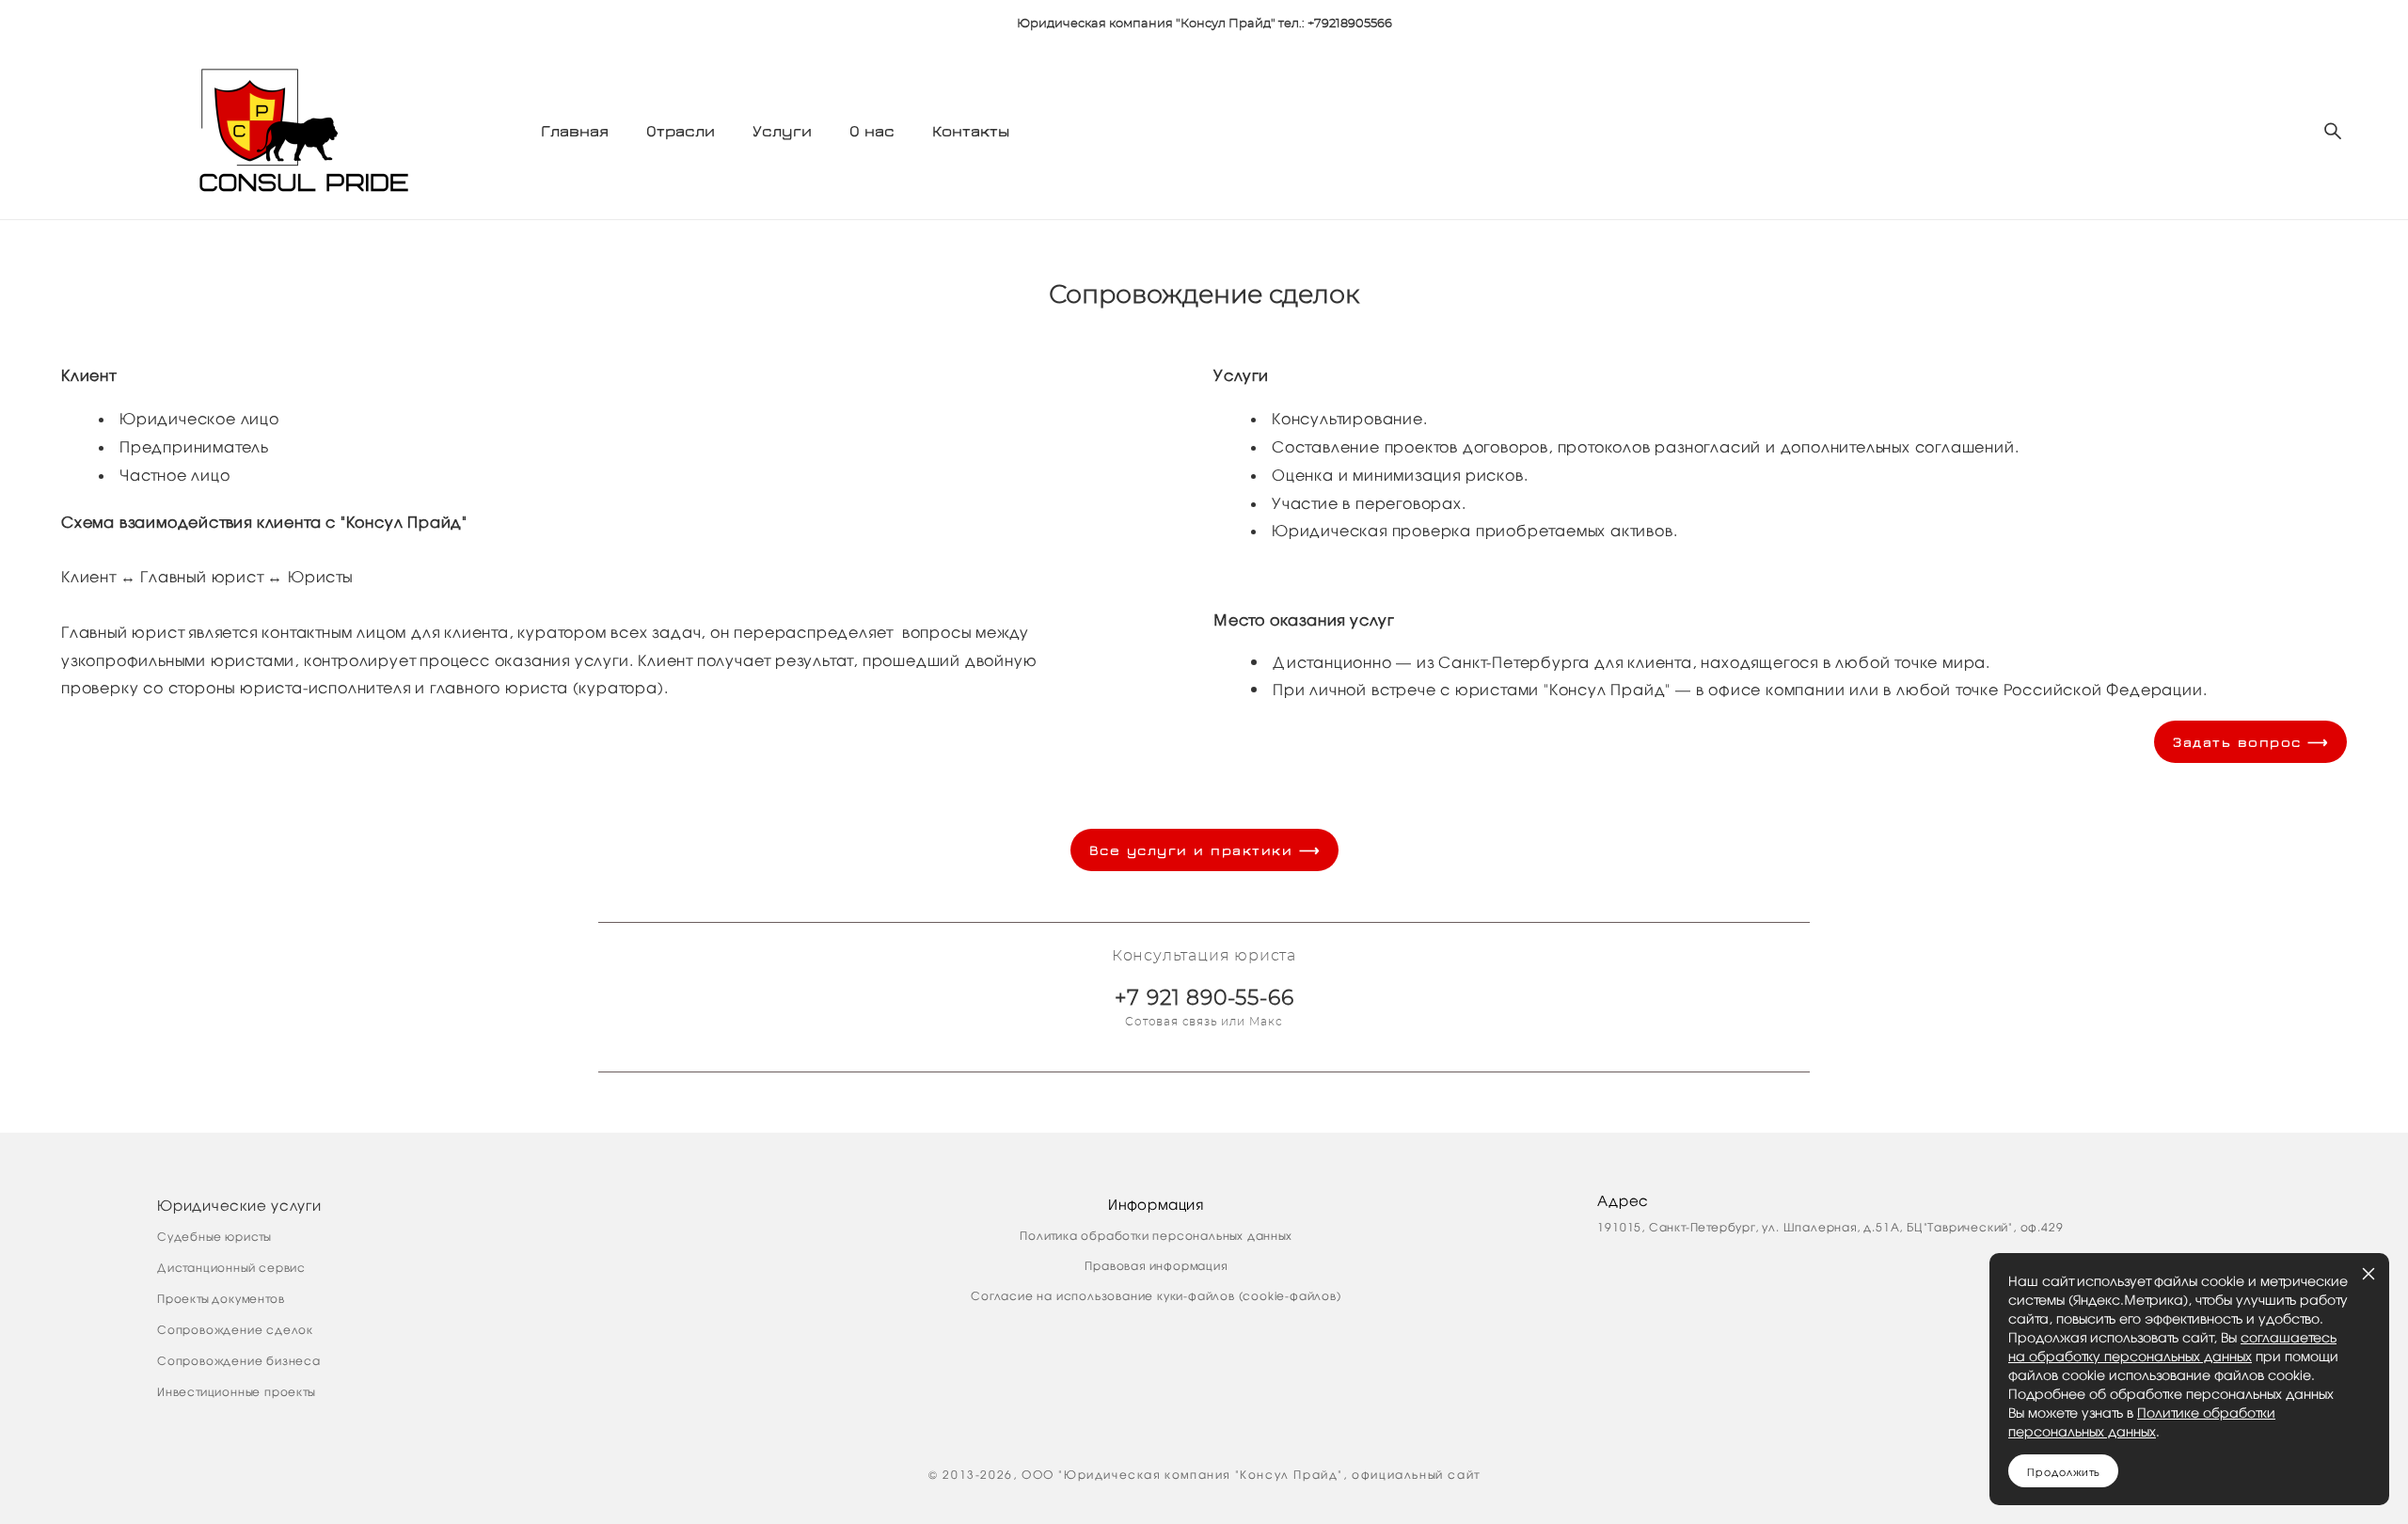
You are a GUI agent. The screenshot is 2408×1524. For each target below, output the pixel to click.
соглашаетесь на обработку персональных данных (2172, 1346)
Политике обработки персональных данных (2142, 1421)
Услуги (782, 131)
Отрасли (681, 131)
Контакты (971, 131)
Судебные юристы (214, 1236)
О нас (872, 131)
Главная (575, 131)
